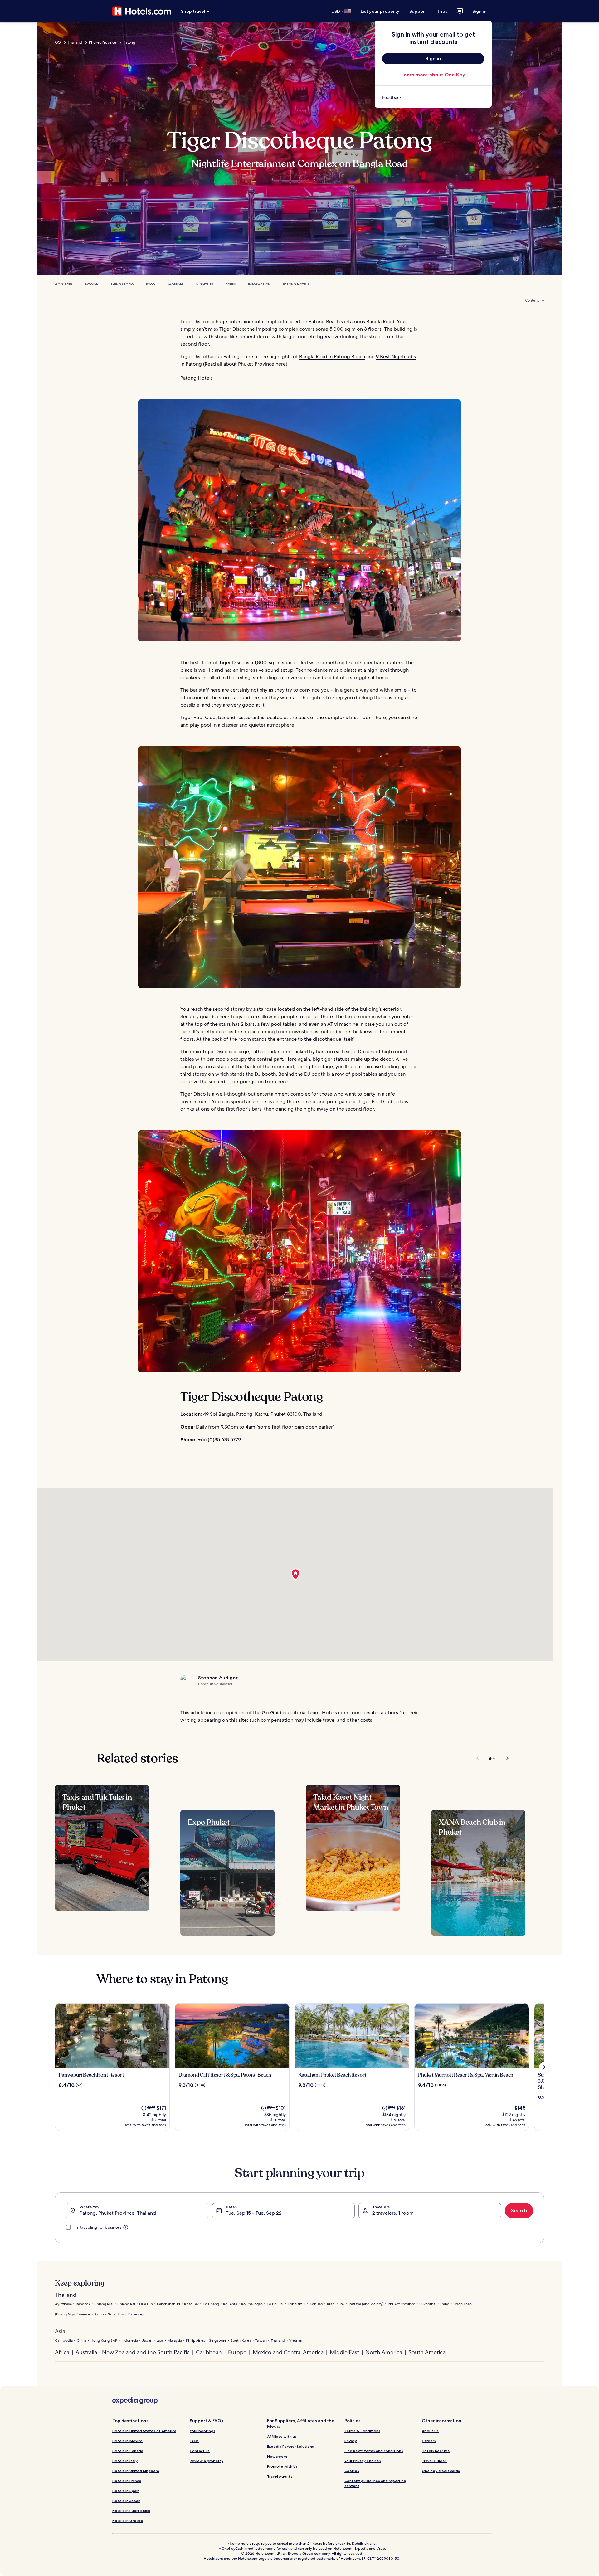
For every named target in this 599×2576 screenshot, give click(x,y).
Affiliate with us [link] (282, 2436)
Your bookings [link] (202, 2431)
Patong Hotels (296, 284)
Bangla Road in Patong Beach (332, 356)
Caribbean (209, 2352)
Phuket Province (103, 42)
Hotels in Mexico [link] (127, 2441)
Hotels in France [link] (127, 2481)
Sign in (480, 11)
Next (504, 1758)
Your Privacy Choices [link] (363, 2461)
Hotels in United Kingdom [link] (136, 2471)
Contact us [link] (200, 2451)
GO (58, 42)
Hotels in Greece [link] (128, 2521)
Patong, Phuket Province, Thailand (118, 2213)
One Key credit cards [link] (441, 2471)
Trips (442, 11)
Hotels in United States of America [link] (144, 2431)
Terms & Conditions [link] (362, 2431)
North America (384, 2352)
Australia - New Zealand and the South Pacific (133, 2352)
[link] (433, 97)
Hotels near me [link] (436, 2451)
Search (519, 2211)
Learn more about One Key (433, 75)
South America (427, 2352)
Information (259, 284)
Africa (62, 2352)
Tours (230, 284)
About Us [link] (430, 2431)
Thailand (75, 42)
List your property (380, 11)
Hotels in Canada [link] (128, 2451)
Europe (237, 2352)
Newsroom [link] (277, 2456)
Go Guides (63, 284)
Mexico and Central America (288, 2352)
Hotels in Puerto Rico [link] (131, 2511)
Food (150, 284)
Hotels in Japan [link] (126, 2501)
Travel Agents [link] (280, 2476)
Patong (129, 42)
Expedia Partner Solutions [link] (290, 2446)
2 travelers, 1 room (393, 2213)
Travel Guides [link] (434, 2461)
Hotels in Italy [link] (125, 2461)
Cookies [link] (352, 2471)
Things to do (122, 284)
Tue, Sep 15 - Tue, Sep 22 (254, 2213)
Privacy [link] (351, 2441)
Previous (478, 1758)
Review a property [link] (207, 2461)
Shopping (175, 284)
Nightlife (205, 284)
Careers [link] (429, 2441)
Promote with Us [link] (282, 2466)
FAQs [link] (194, 2441)
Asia (60, 2331)
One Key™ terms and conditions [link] (374, 2451)
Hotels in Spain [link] (126, 2491)
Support (418, 11)
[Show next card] (544, 2067)
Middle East (344, 2352)
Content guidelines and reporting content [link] (375, 2483)
